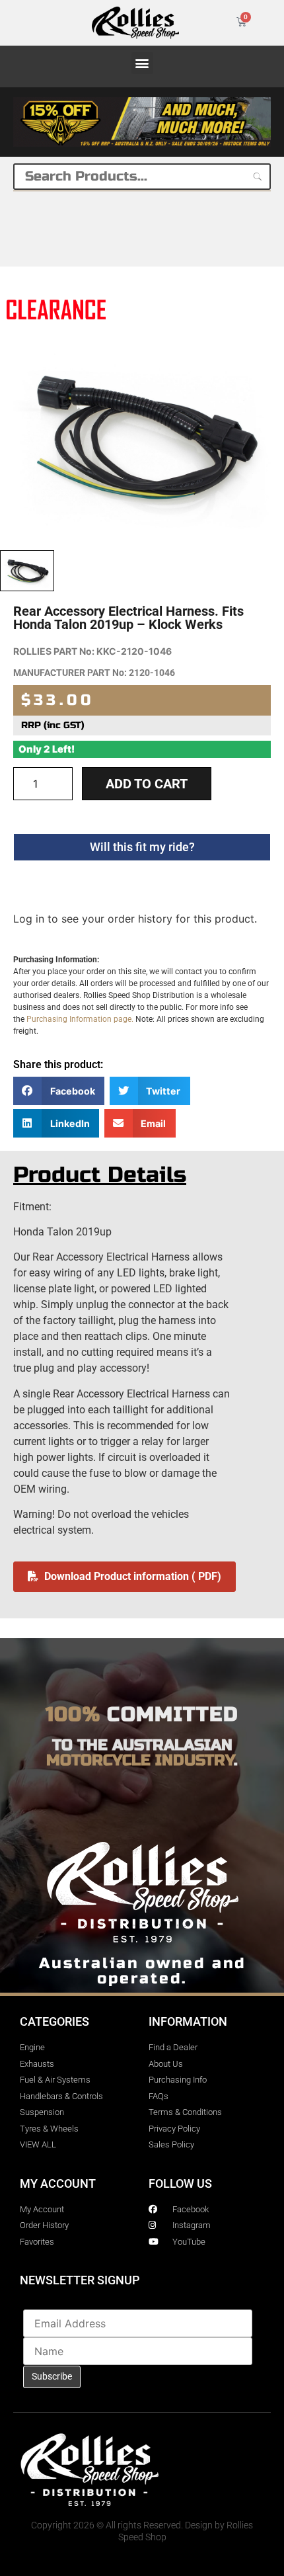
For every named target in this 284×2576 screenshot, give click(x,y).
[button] (142, 63)
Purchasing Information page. (80, 1019)
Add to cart (147, 784)
